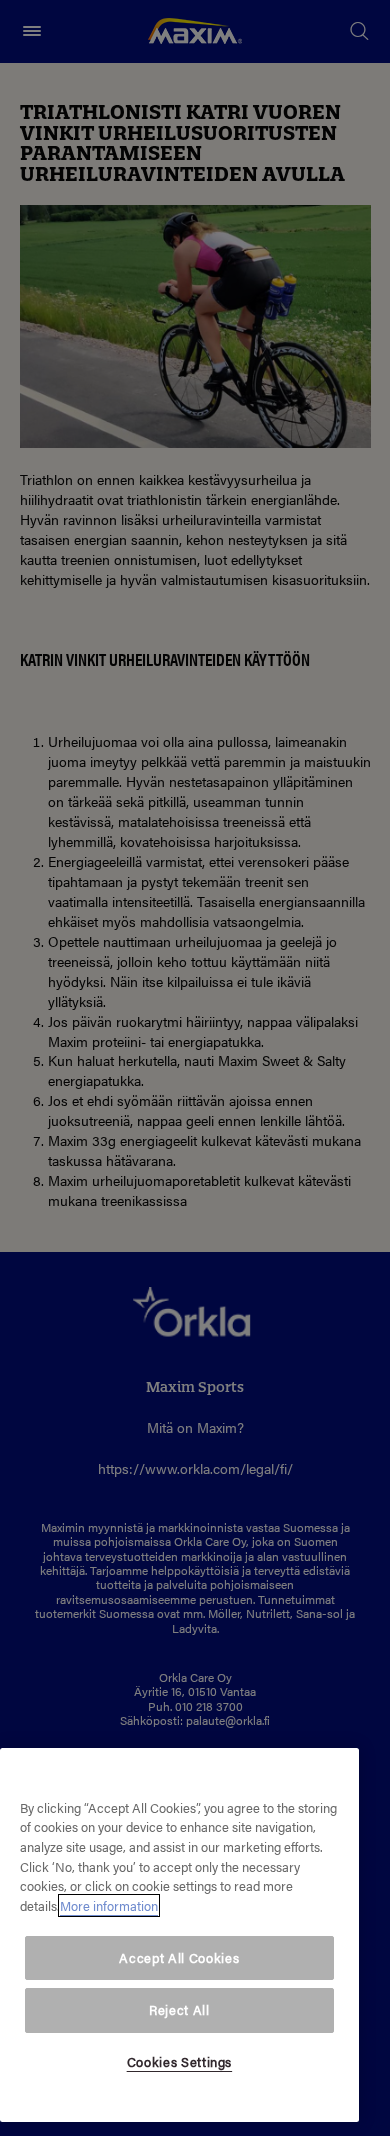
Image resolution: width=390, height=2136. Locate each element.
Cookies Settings (180, 2061)
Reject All (179, 2009)
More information (109, 1905)
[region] (179, 1935)
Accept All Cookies (179, 1957)
